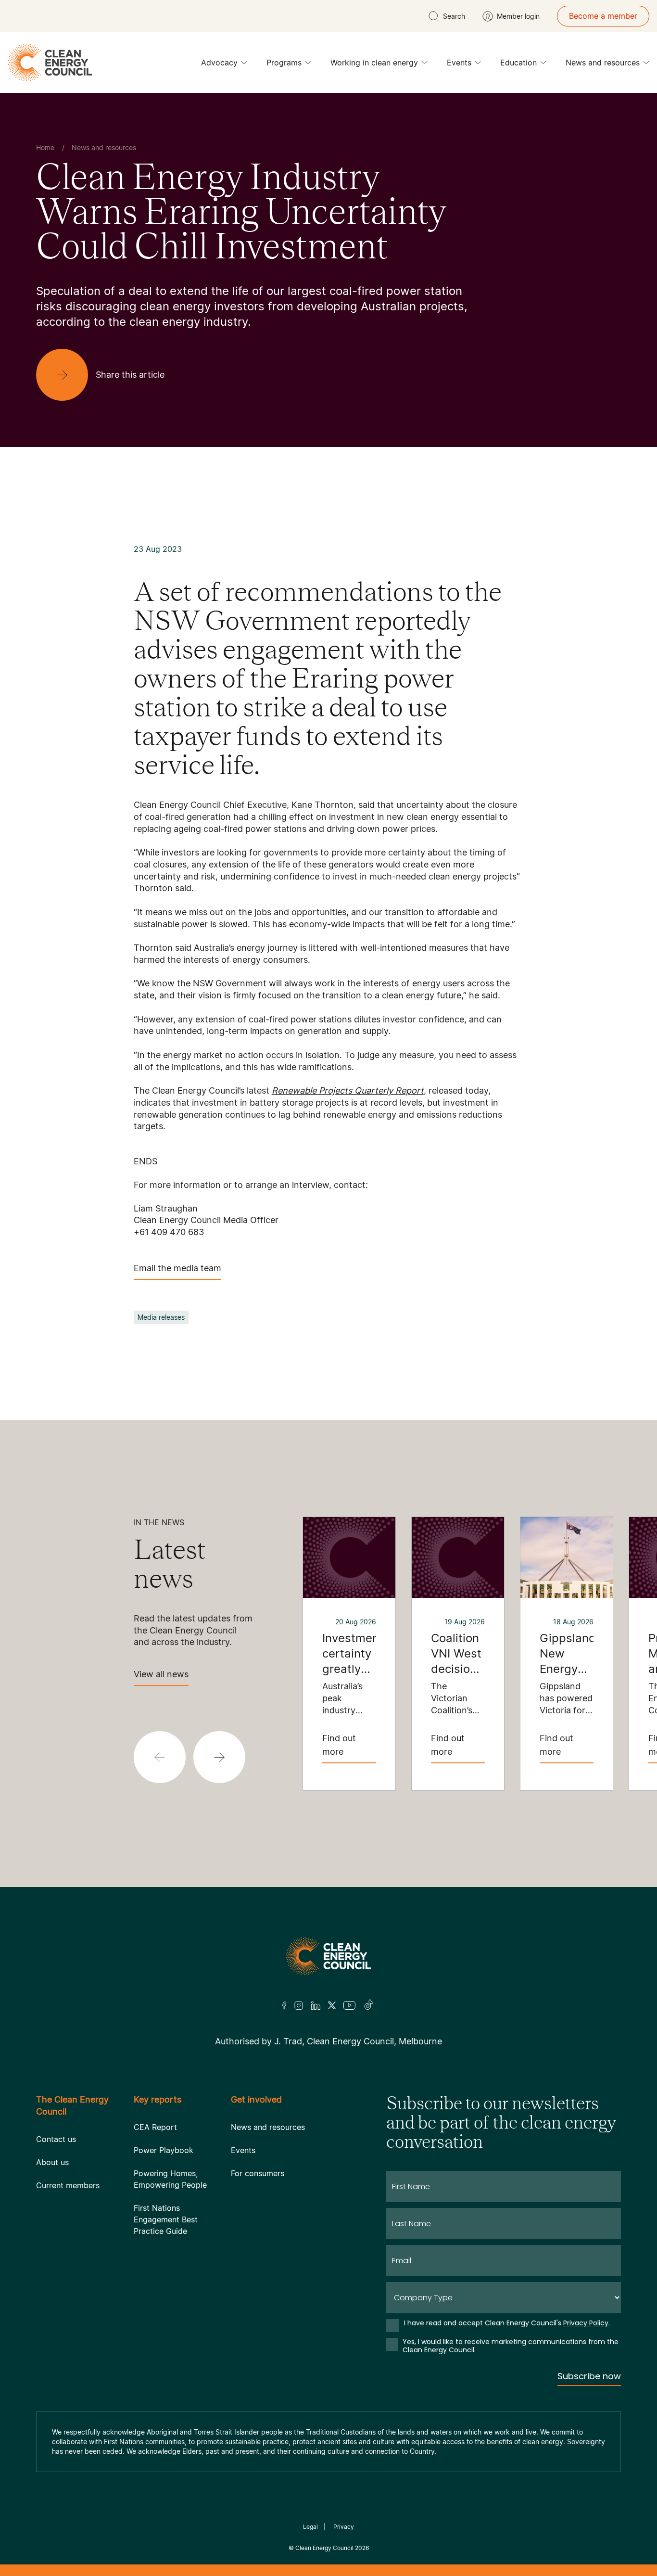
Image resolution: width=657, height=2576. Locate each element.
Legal (310, 2527)
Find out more (339, 1745)
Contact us (56, 2139)
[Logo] (328, 1956)
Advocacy (219, 63)
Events (459, 63)
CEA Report (155, 2127)
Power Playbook (164, 2150)
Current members (68, 2185)
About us (52, 2162)
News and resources (603, 63)
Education (518, 63)
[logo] (50, 63)
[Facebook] (284, 2006)
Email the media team (177, 1268)
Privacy (344, 2527)
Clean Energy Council (324, 2548)
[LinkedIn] (316, 2005)
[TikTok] (369, 2005)
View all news (161, 1674)
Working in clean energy (374, 63)
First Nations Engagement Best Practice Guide (166, 2219)
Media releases (161, 1317)
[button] (219, 1757)
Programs (284, 63)
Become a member (603, 16)
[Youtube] (349, 2005)
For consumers (258, 2173)
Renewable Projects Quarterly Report (348, 1090)
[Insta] (299, 2005)
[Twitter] (332, 2005)
